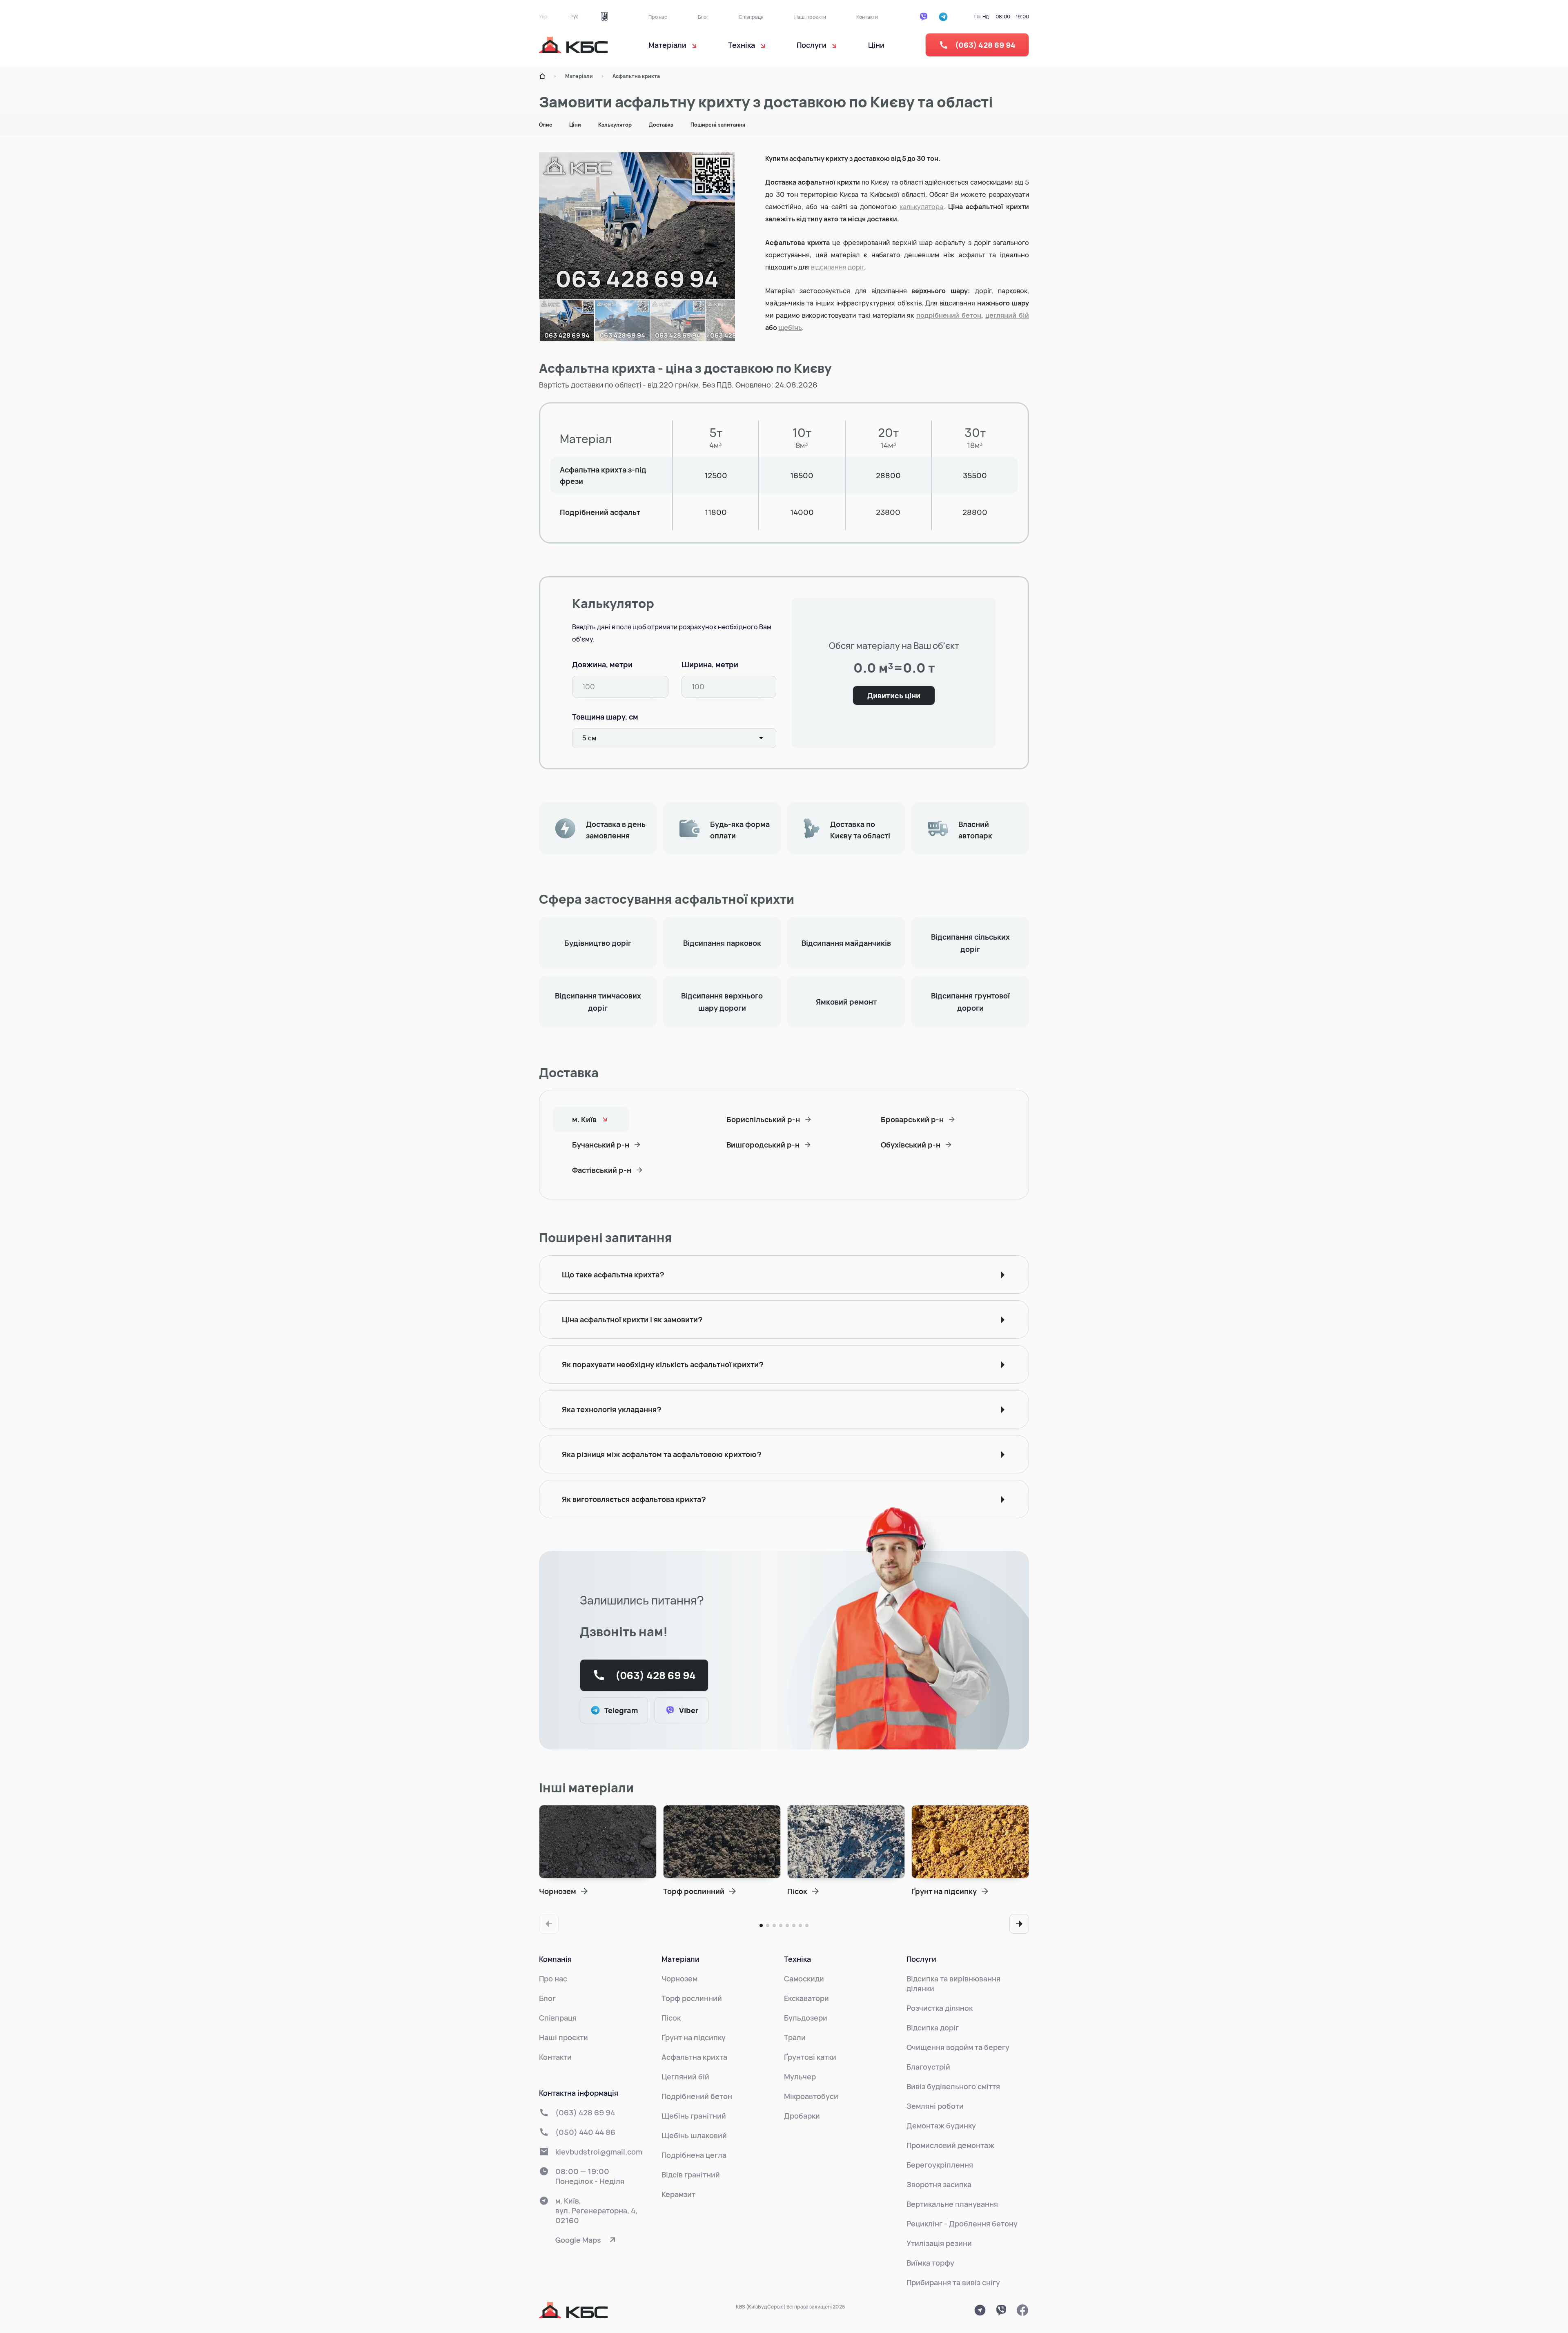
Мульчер (800, 2077)
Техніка (797, 1959)
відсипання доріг (837, 267)
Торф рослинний (692, 1998)
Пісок (671, 2018)
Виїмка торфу (930, 2263)
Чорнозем (679, 1979)
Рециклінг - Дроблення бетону (962, 2224)
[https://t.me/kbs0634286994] (980, 2310)
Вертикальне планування (952, 2204)
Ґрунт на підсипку (694, 2037)
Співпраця (751, 17)
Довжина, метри (602, 664)
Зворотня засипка (939, 2184)
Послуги (921, 1959)
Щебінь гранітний (694, 2116)
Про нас (658, 17)
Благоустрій (928, 2067)
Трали (795, 2037)
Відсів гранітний (691, 2175)
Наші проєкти (810, 17)
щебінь (790, 328)
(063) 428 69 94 (985, 45)
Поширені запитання (718, 125)
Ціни (876, 45)
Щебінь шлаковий (694, 2135)
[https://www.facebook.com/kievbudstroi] (1022, 2310)
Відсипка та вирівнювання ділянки (953, 1983)
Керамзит (678, 2194)
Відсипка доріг (933, 2028)
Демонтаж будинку (941, 2126)
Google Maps (578, 2240)
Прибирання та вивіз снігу (953, 2282)
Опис (546, 125)
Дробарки (802, 2116)
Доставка (661, 125)
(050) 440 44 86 (585, 2132)
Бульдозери (806, 2018)
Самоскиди (804, 1979)
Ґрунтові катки (810, 2057)
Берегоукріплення (940, 2165)
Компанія (555, 1959)
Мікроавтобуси (811, 2096)
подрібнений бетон (949, 315)
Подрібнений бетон (697, 2096)
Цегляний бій (685, 2077)
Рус (575, 17)
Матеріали (579, 76)
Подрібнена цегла (694, 2155)
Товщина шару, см (605, 717)
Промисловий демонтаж (950, 2145)
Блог (703, 17)
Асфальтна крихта (636, 76)
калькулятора (921, 207)
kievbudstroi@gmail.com (599, 2152)
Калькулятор (615, 125)
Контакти (867, 17)
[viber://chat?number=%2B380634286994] (1001, 2310)
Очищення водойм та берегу (958, 2047)
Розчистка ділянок (940, 2008)
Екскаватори (806, 1998)
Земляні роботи (935, 2106)
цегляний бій (1007, 315)
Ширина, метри (710, 664)
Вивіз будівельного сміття (953, 2086)
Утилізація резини (939, 2243)
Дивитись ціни (894, 695)
